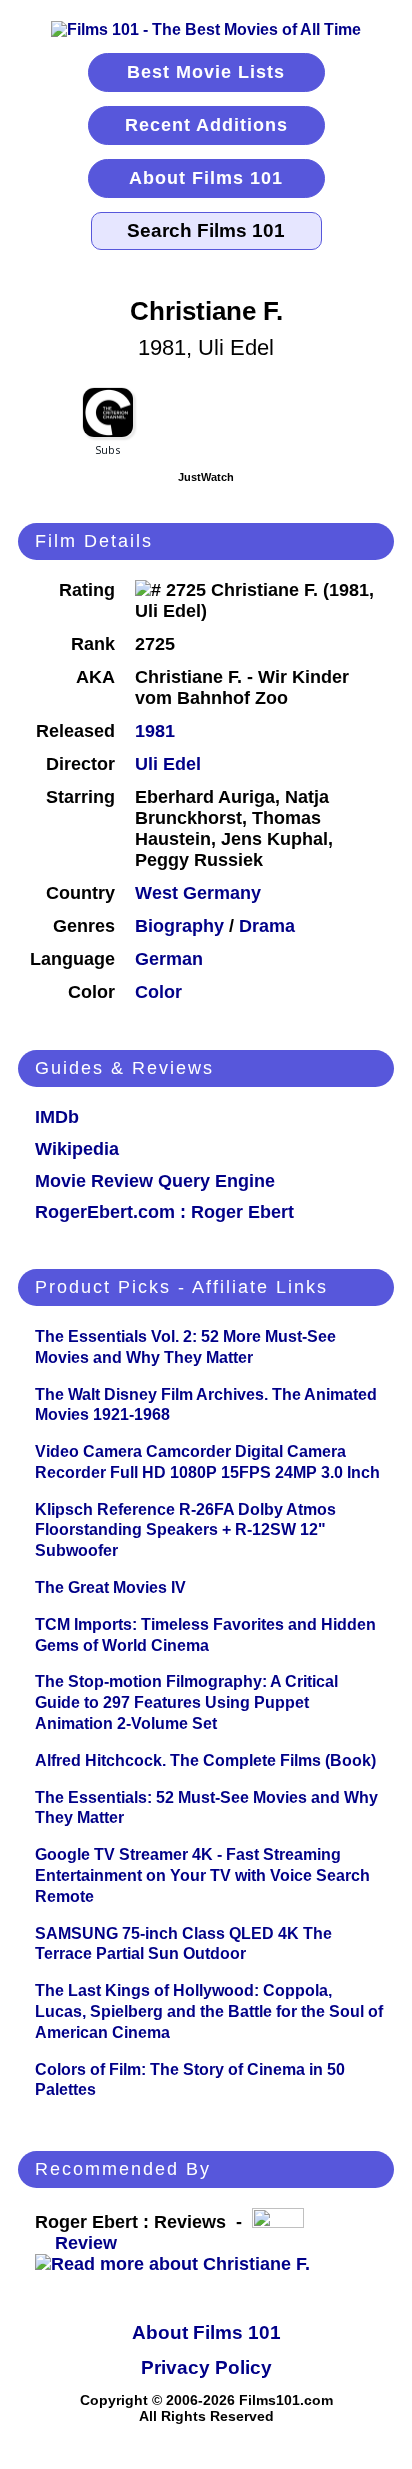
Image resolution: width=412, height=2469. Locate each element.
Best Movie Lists (206, 72)
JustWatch (206, 477)
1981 (155, 731)
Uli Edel (168, 764)
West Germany (198, 893)
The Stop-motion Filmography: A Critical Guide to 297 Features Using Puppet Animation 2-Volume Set (186, 1702)
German (169, 959)
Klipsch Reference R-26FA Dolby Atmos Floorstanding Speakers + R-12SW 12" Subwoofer (185, 1530)
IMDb (57, 1117)
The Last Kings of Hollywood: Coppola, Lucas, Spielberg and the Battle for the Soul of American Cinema (209, 2011)
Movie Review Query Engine (155, 1181)
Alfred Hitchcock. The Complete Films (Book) (205, 1760)
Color (158, 992)
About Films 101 (206, 178)
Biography (179, 926)
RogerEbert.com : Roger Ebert (164, 1212)
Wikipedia (77, 1149)
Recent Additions (206, 125)
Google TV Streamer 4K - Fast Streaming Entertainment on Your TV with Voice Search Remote (202, 1875)
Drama (267, 926)
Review (91, 2243)
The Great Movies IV (110, 1587)
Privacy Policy (206, 2367)
